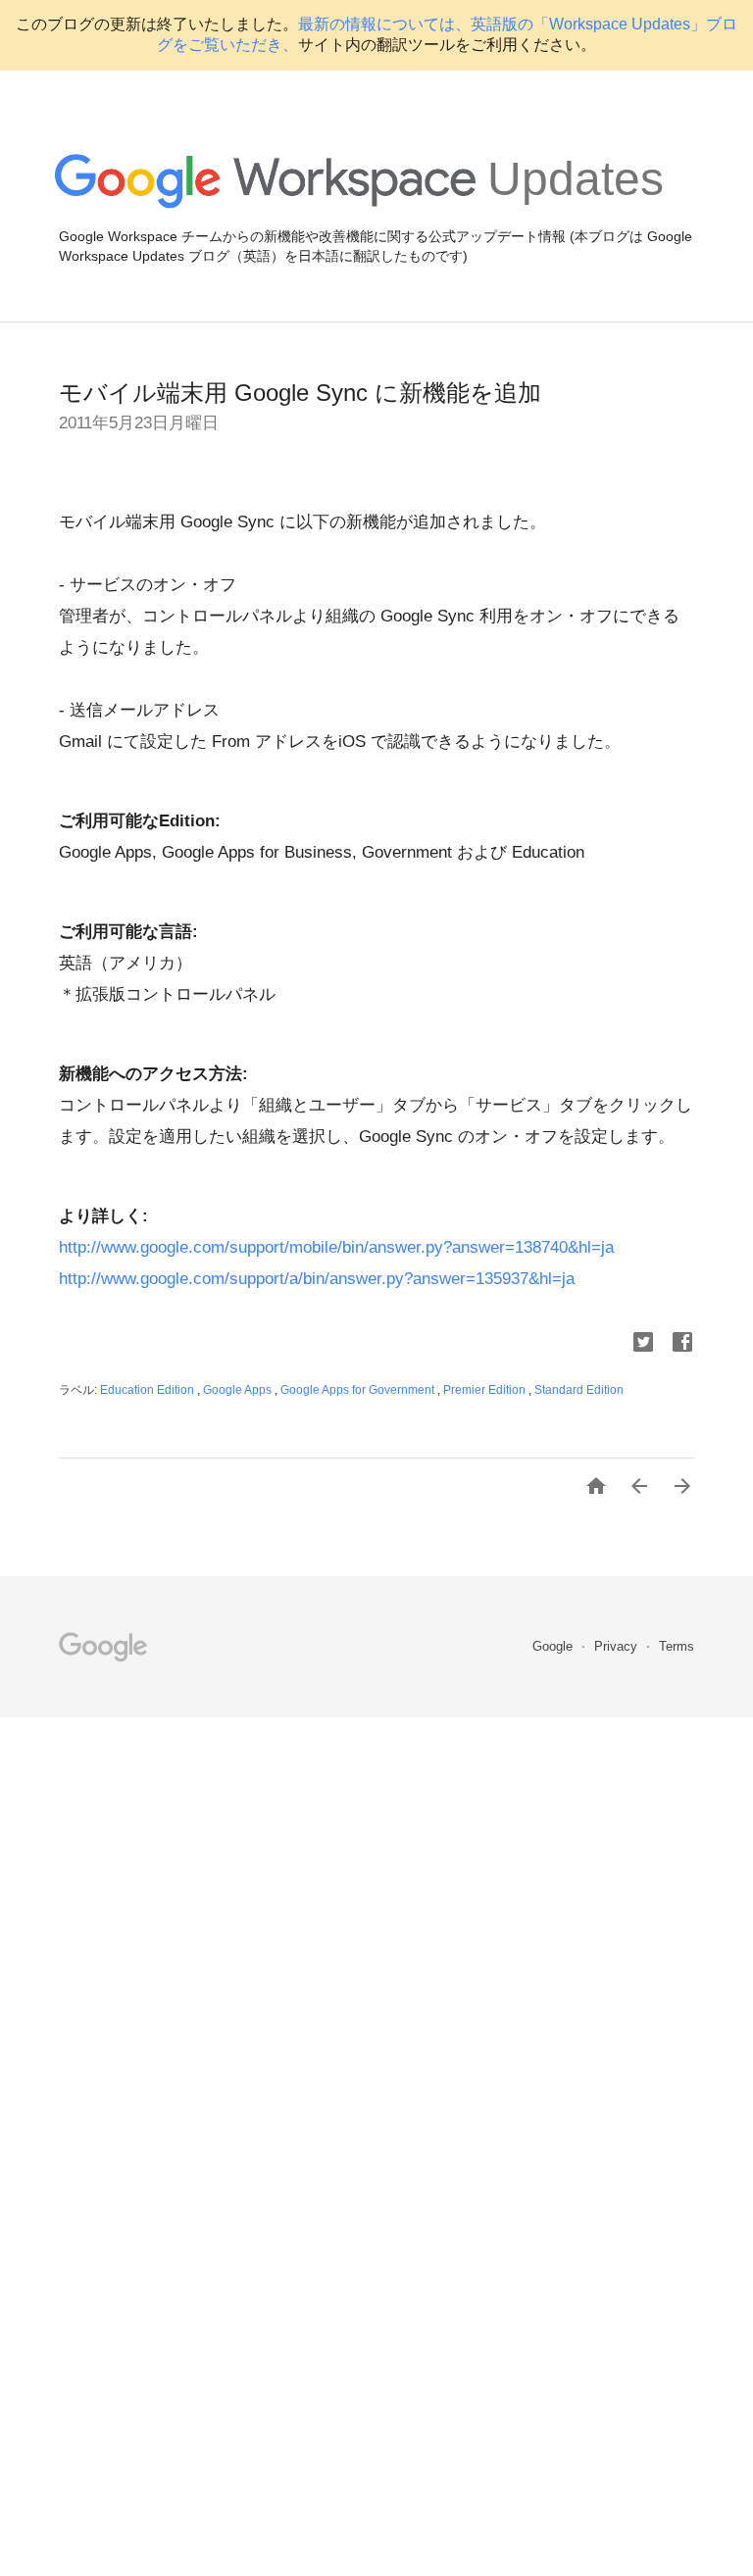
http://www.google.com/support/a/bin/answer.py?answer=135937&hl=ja (317, 1279)
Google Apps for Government (359, 1390)
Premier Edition (486, 1390)
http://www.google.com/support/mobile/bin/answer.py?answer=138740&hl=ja (336, 1247)
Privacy (618, 1646)
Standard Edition (579, 1390)
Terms (677, 1646)
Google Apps (239, 1390)
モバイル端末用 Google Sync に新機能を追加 (300, 393)
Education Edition (149, 1390)
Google (554, 1646)
